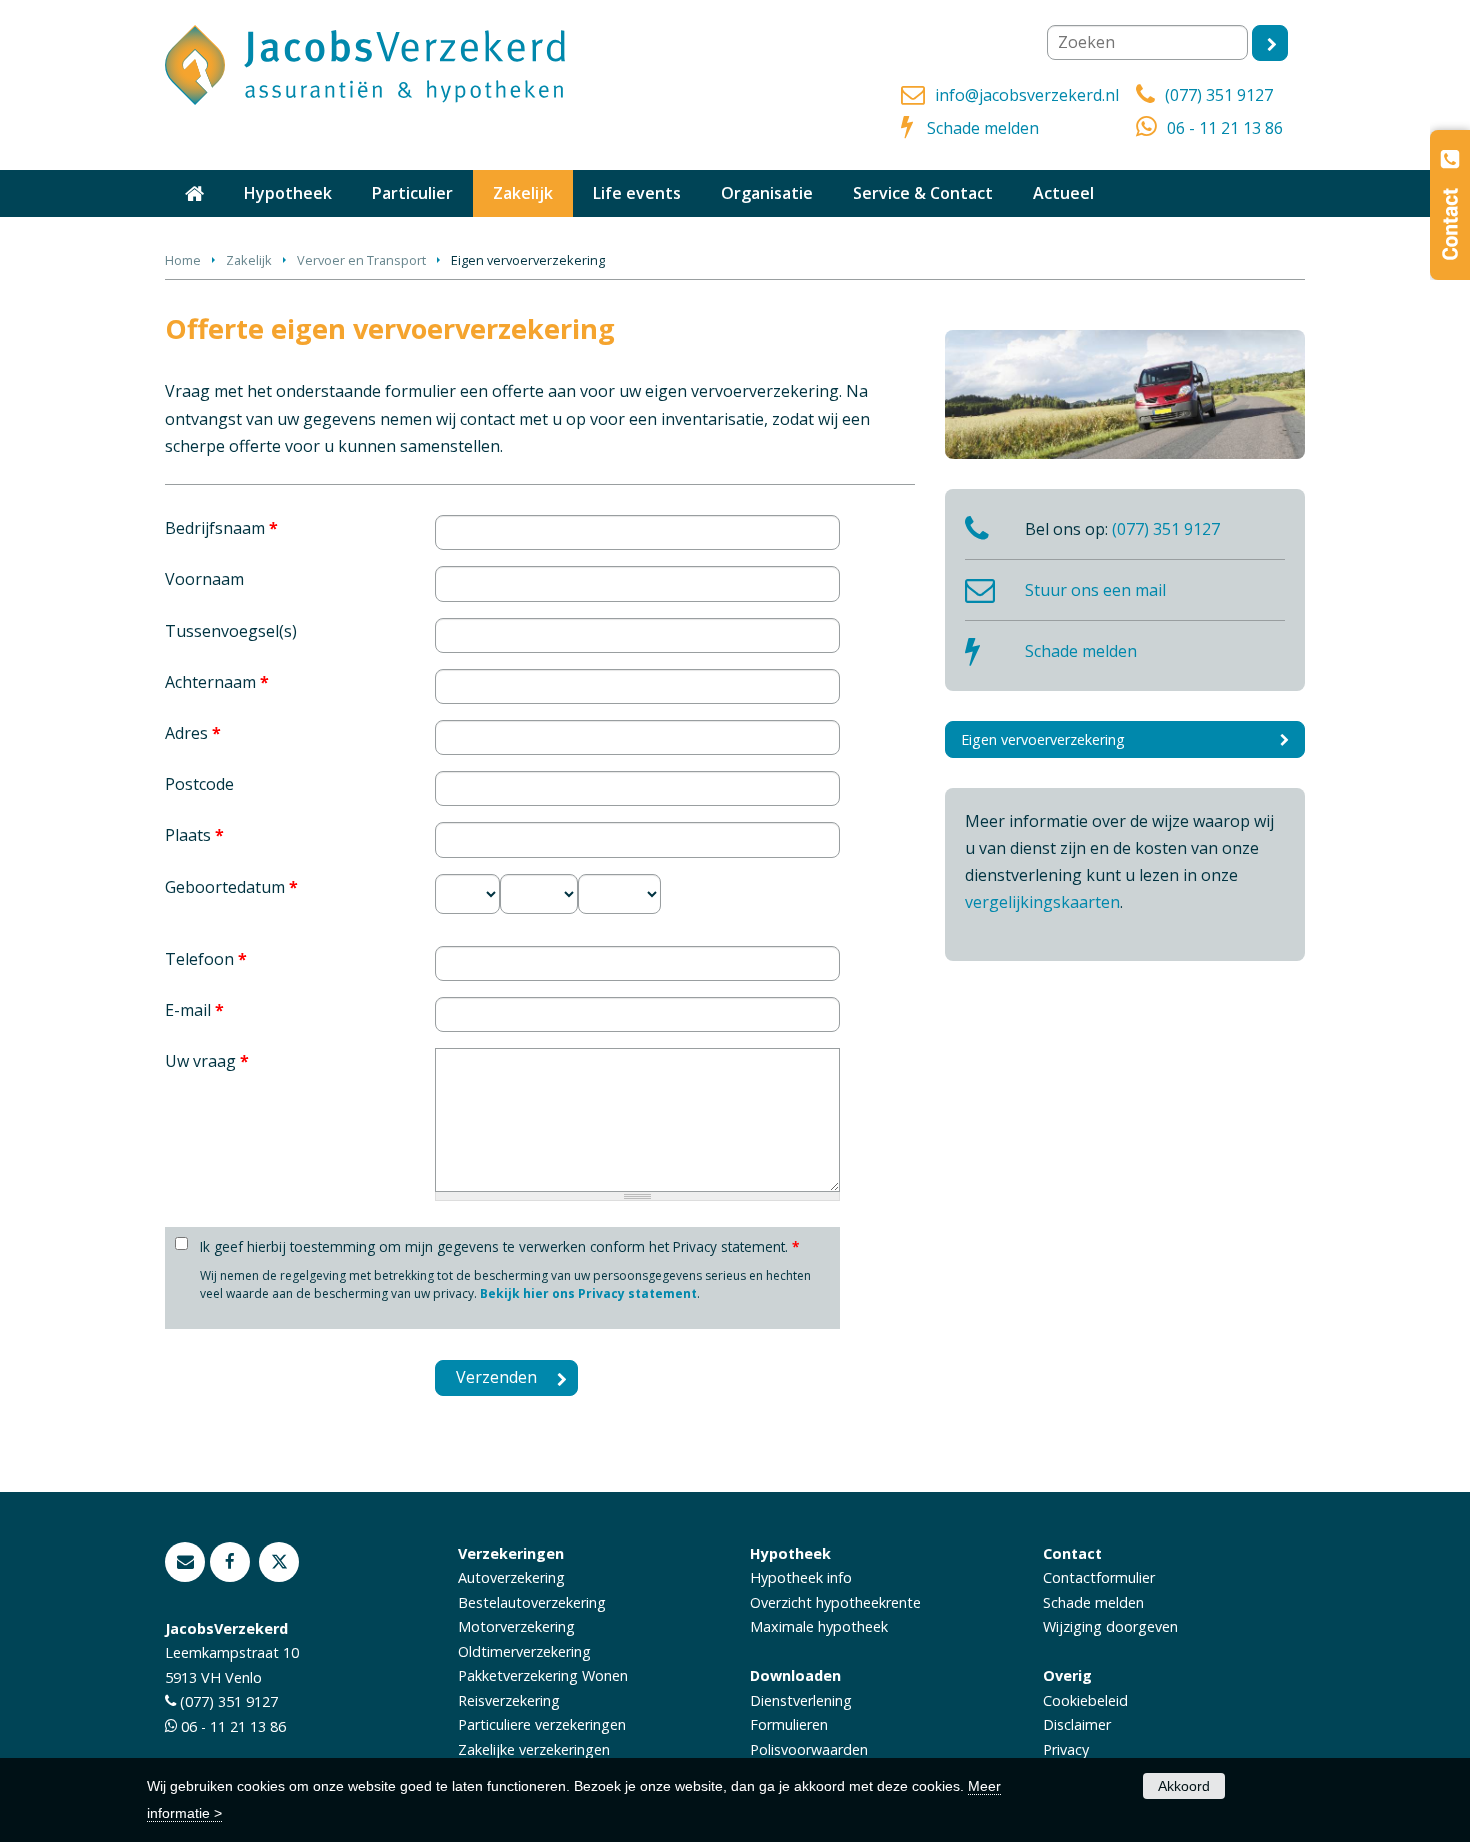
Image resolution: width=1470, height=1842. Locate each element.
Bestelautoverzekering (532, 1602)
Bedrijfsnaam (221, 528)
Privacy (1066, 1749)
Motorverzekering (516, 1626)
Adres (193, 733)
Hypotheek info (801, 1577)
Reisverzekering (509, 1700)
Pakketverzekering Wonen (543, 1675)
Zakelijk (249, 260)
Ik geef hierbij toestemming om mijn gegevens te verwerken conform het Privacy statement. (499, 1246)
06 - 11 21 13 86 (1225, 128)
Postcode (199, 784)
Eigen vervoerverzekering (1043, 739)
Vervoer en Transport (361, 260)
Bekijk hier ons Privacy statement (588, 1293)
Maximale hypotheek (819, 1626)
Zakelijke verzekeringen (534, 1749)
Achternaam (217, 682)
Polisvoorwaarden (809, 1749)
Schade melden (983, 128)
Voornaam (204, 579)
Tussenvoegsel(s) (231, 631)
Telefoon (206, 959)
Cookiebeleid (1085, 1700)
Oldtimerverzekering (524, 1651)
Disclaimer (1077, 1724)
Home (183, 260)
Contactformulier (1099, 1577)
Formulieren (789, 1724)
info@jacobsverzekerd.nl (1027, 95)
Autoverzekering (511, 1577)
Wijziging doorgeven (1110, 1626)
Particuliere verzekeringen (542, 1724)
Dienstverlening (801, 1700)
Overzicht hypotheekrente (835, 1602)
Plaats (194, 835)
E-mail (194, 1010)
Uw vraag (207, 1061)
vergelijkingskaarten (1042, 902)
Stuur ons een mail (1095, 590)
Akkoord (1184, 1786)
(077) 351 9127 (1219, 95)
